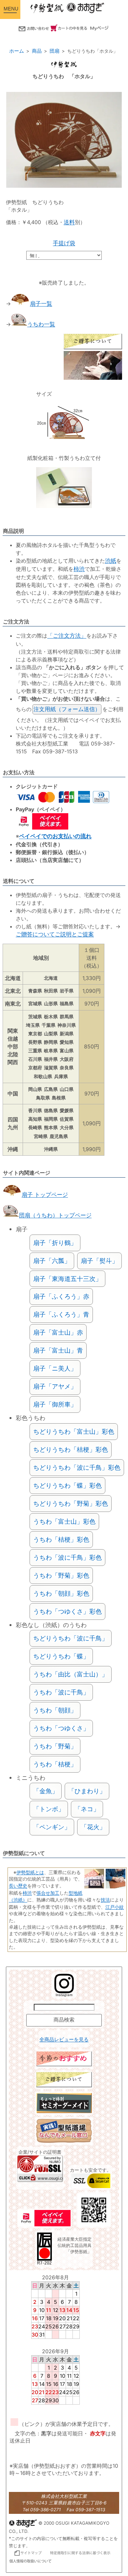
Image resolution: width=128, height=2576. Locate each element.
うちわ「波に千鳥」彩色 (67, 1557)
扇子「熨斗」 (99, 1261)
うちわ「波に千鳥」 (61, 1692)
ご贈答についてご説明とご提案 (55, 934)
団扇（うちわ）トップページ (55, 1215)
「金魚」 (46, 1791)
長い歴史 (18, 1886)
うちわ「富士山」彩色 (64, 1521)
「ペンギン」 (52, 1827)
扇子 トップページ (45, 1195)
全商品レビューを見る (64, 2040)
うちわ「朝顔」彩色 (61, 1593)
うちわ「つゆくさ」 (61, 1728)
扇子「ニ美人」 (55, 1368)
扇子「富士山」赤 (58, 1332)
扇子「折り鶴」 (55, 1243)
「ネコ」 (87, 1809)
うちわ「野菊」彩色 (61, 1575)
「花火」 (93, 1827)
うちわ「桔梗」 (55, 1764)
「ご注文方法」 (67, 636)
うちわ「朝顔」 (55, 1710)
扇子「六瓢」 (52, 1261)
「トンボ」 (49, 1809)
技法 (105, 1900)
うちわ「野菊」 (55, 1746)
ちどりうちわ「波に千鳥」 (71, 1638)
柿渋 (79, 569)
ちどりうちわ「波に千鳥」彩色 (77, 1467)
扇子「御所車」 (55, 1404)
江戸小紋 (115, 1907)
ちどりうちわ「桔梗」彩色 (71, 1449)
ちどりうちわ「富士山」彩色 (74, 1431)
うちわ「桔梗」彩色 (61, 1539)
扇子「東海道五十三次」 (67, 1279)
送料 (69, 222)
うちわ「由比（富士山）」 (71, 1674)
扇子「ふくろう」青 (61, 1314)
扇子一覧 (41, 304)
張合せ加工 (48, 1893)
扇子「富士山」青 (58, 1350)
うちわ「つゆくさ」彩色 (67, 1611)
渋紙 (111, 561)
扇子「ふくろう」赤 (61, 1296)
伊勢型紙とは (30, 1872)
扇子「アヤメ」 (55, 1386)
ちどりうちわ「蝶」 (61, 1656)
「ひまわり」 (87, 1791)
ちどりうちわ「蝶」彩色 (67, 1485)
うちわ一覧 (41, 324)
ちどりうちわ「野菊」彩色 (71, 1503)
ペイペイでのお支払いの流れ (55, 836)
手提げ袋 (64, 243)
